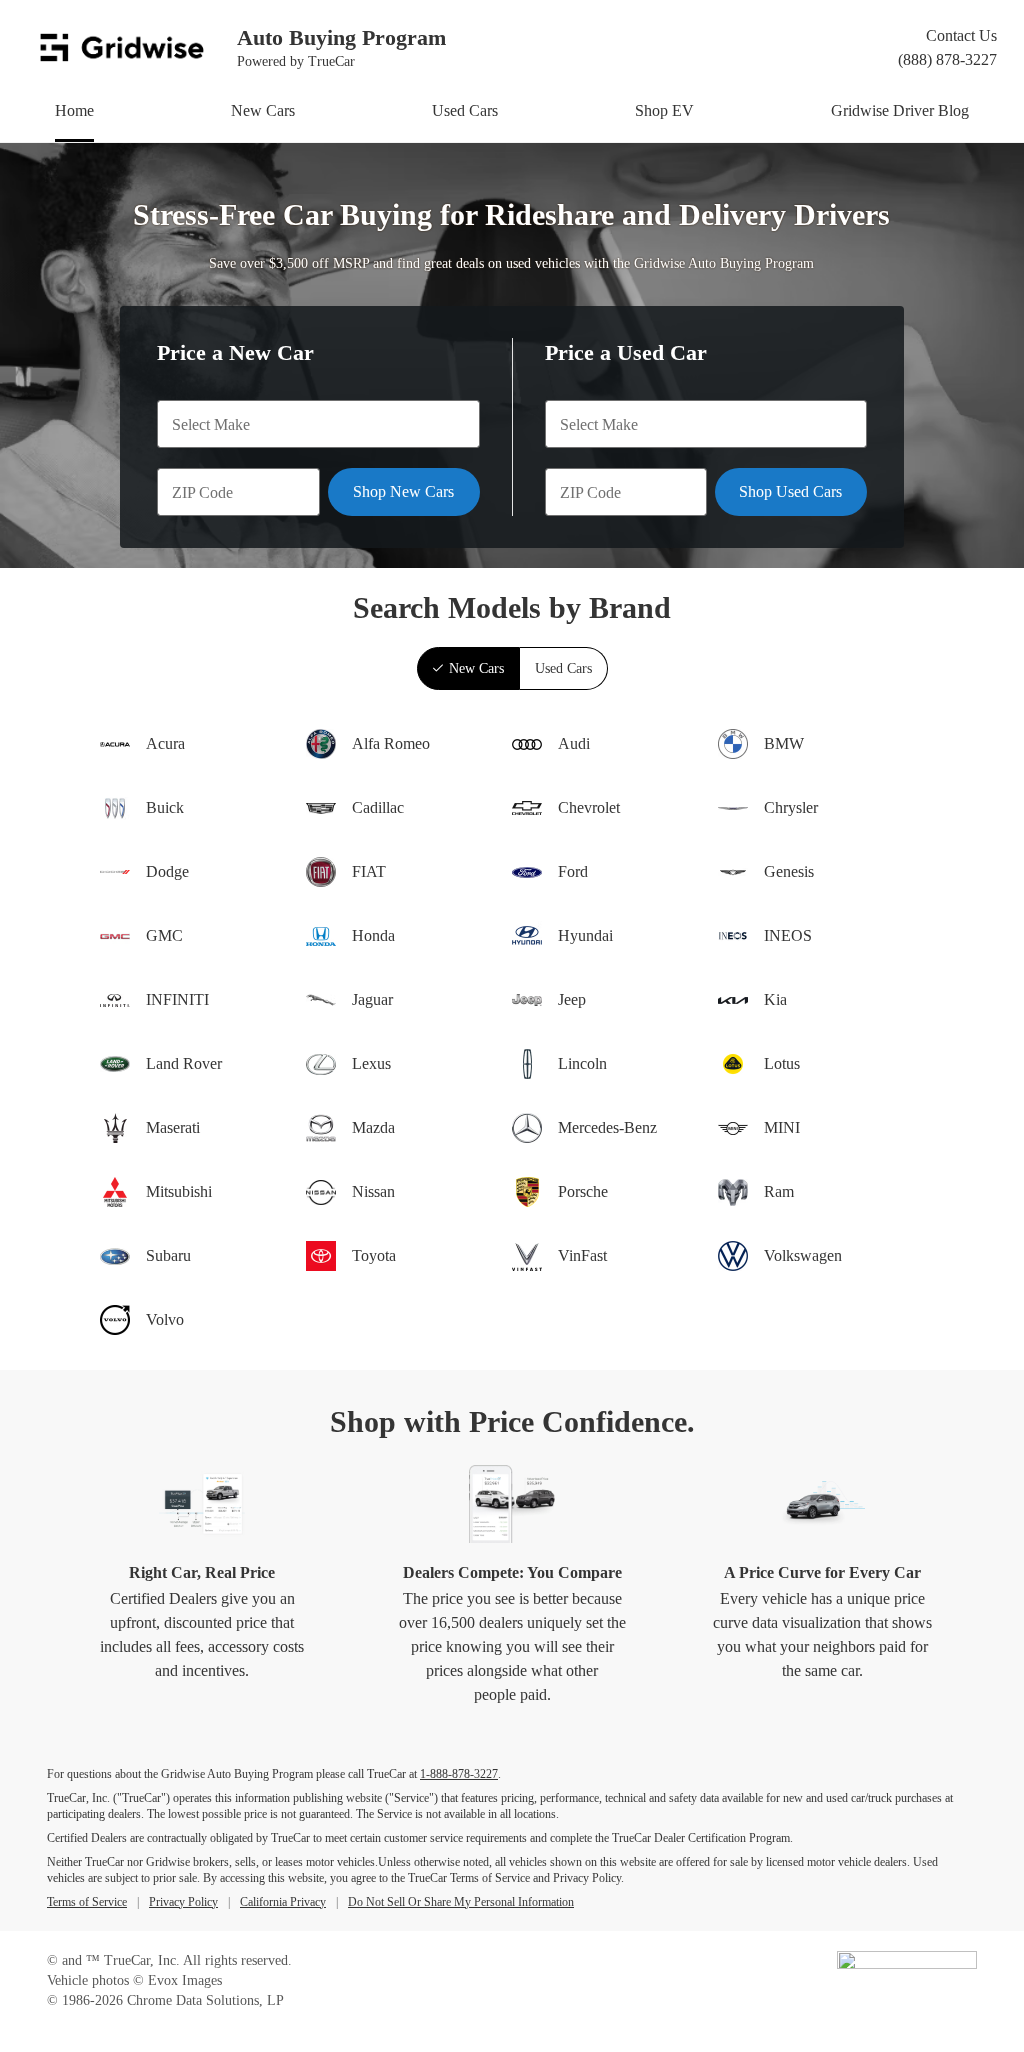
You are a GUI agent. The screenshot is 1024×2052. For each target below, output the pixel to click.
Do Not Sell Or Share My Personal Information (461, 1902)
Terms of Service (87, 1902)
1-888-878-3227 (459, 1774)
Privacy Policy (183, 1902)
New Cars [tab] (476, 668)
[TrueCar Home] (907, 1964)
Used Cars (465, 110)
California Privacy (283, 1902)
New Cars (263, 110)
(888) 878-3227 (947, 59)
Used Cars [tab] (563, 668)
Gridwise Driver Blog (900, 110)
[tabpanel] (512, 1030)
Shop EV (664, 110)
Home (74, 110)
